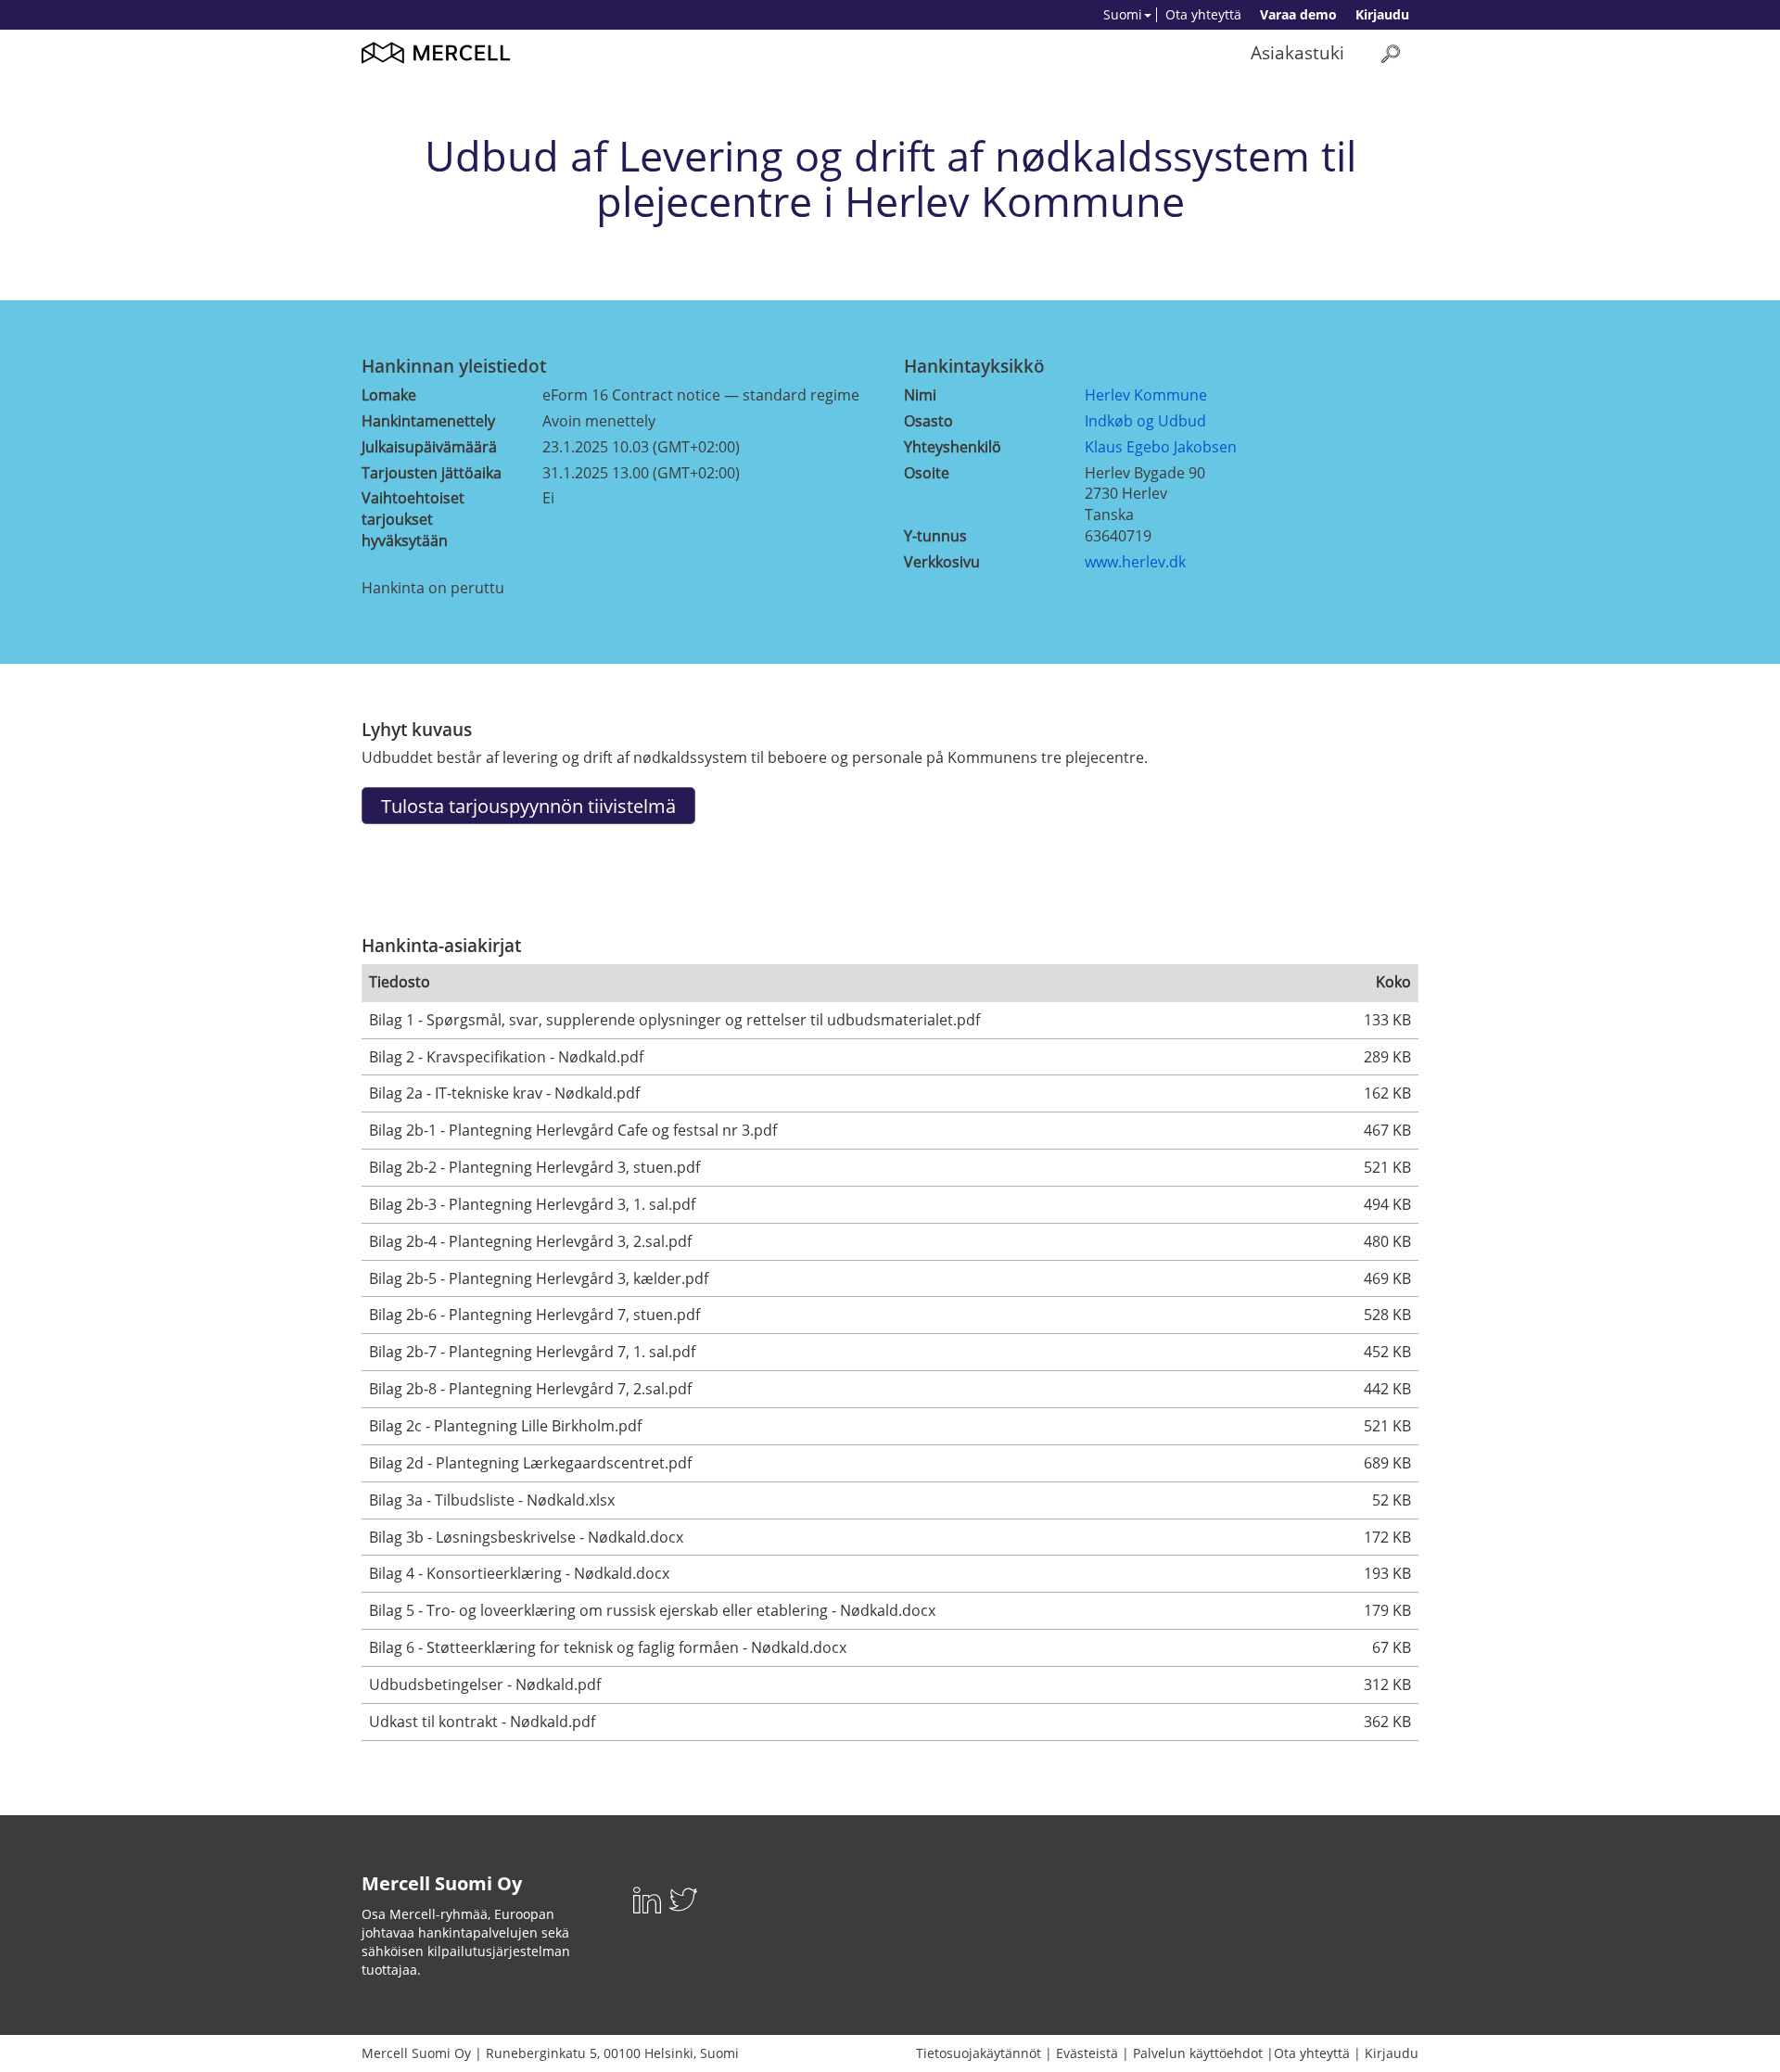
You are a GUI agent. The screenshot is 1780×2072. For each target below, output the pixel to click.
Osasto (928, 421)
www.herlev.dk (1135, 562)
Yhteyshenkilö (953, 447)
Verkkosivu (942, 562)
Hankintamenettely (428, 421)
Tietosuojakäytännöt (979, 2053)
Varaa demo (1298, 14)
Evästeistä (1087, 2053)
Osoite (927, 473)
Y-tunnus (935, 536)
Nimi (920, 395)
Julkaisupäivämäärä (429, 447)
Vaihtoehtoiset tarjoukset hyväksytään (413, 519)
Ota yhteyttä (1203, 14)
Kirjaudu (1382, 14)
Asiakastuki (1297, 52)
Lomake (389, 395)
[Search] (1391, 53)
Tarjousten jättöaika (432, 473)
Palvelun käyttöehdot (1198, 2053)
